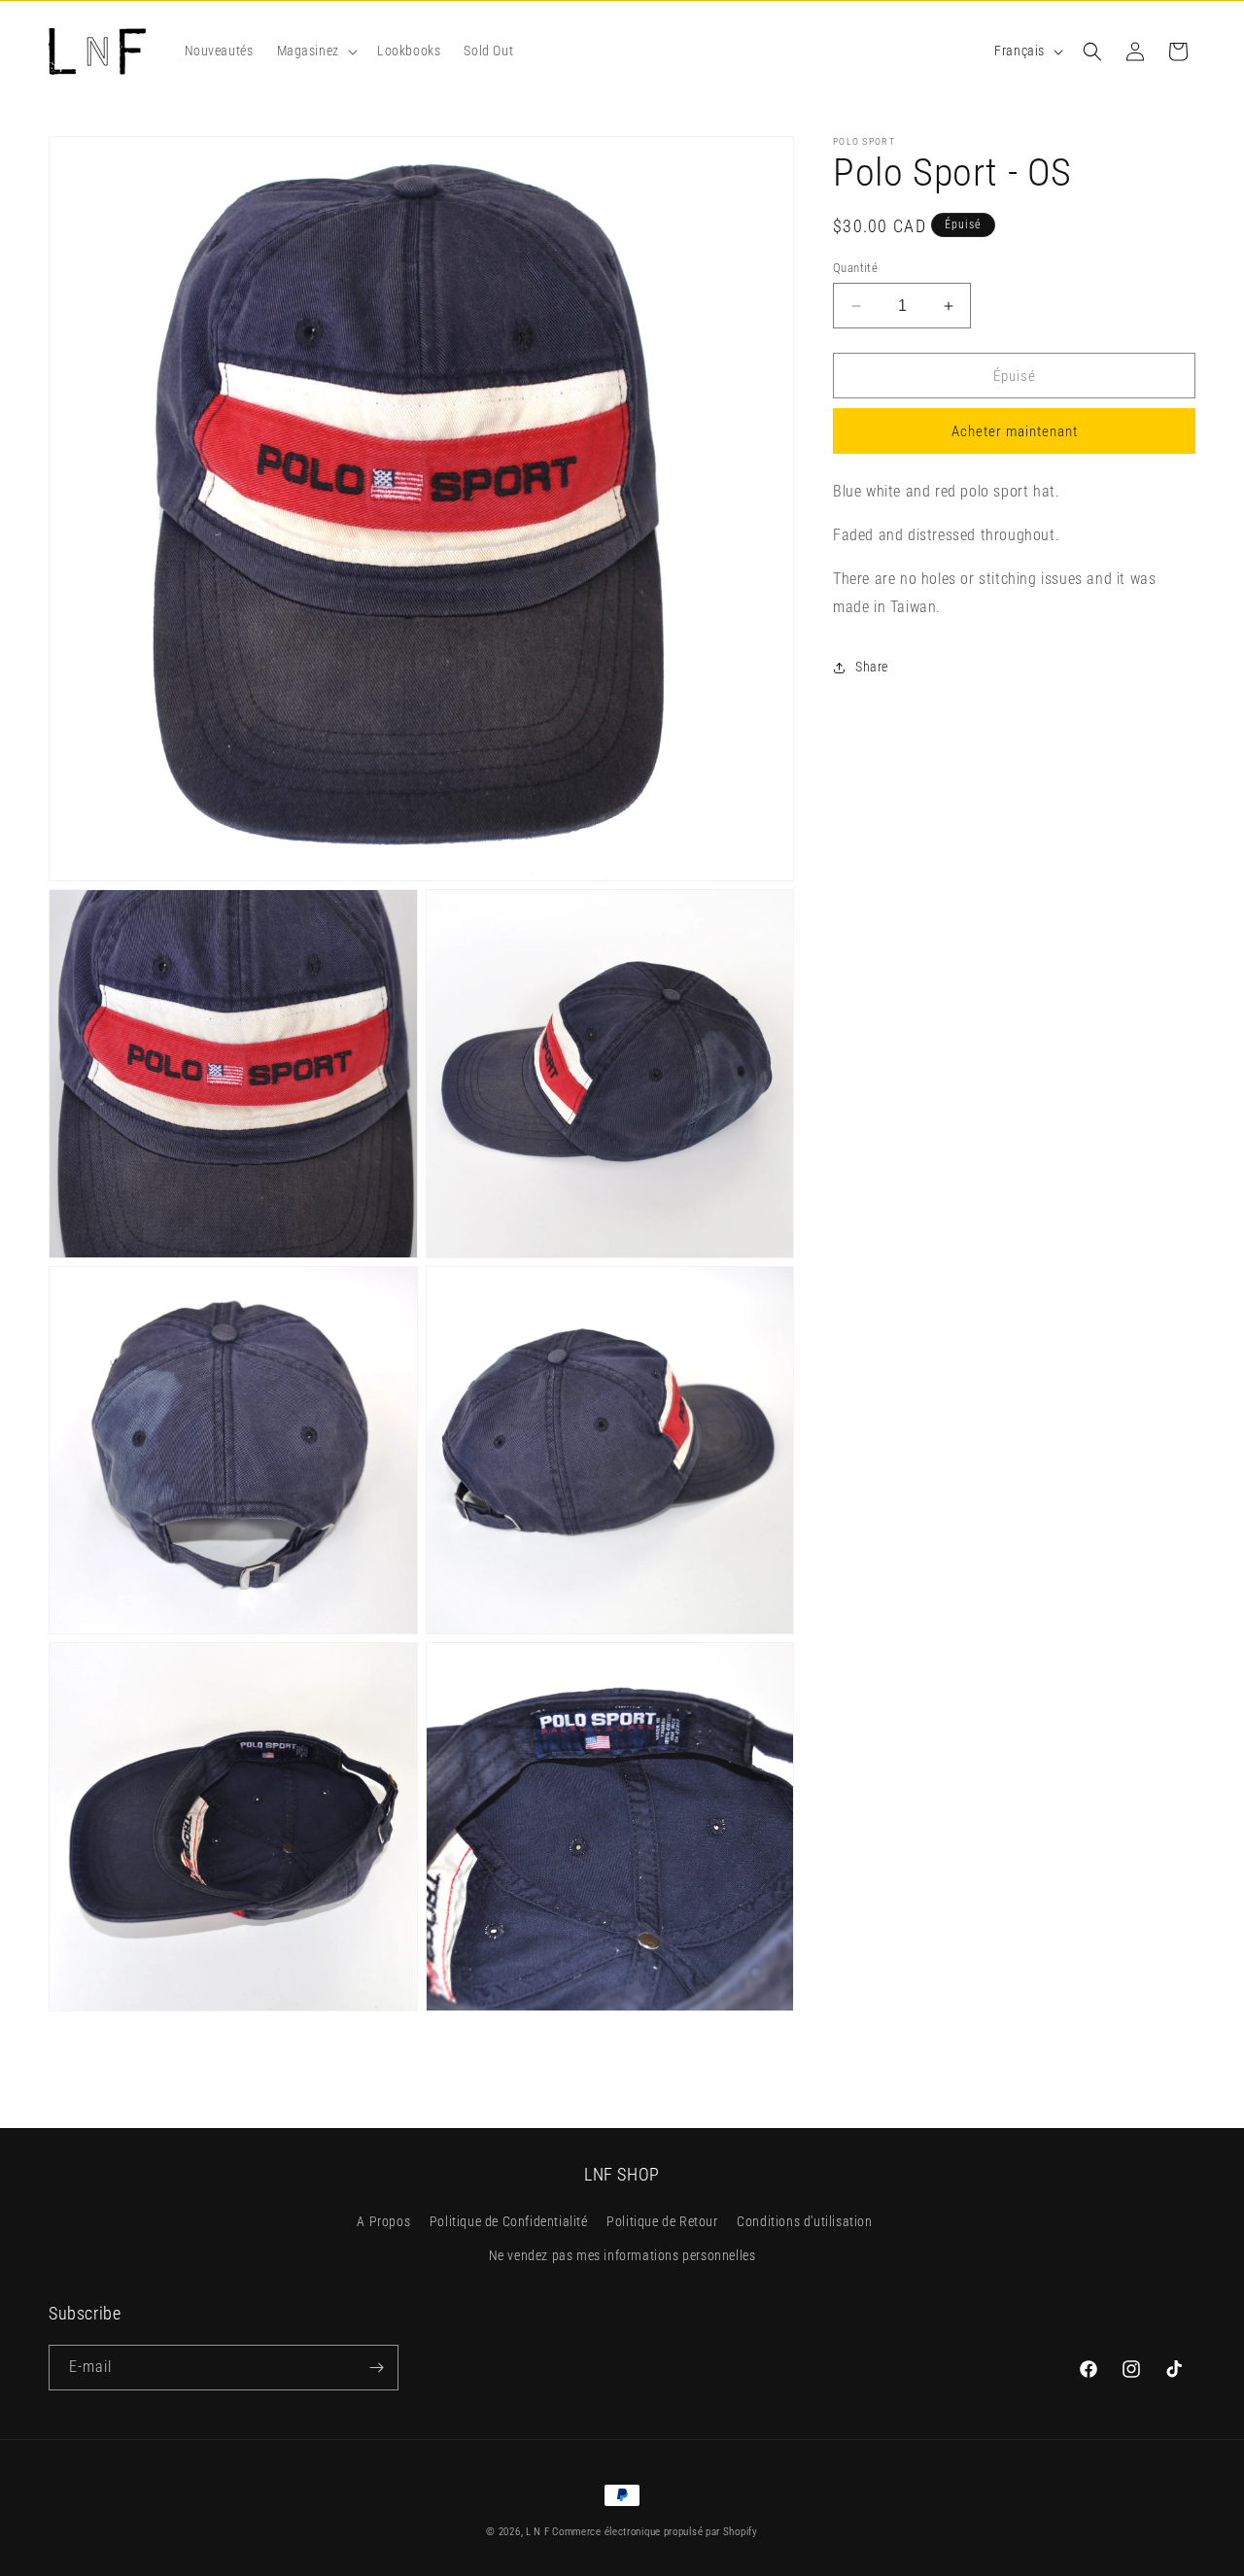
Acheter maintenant (1015, 432)
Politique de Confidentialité (509, 2221)
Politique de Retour (662, 2221)
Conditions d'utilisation (804, 2221)
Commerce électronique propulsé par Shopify (655, 2532)
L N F (539, 2532)
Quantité (855, 268)
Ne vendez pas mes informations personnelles (622, 2255)
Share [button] (872, 667)
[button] (315, 51)
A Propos (383, 2221)
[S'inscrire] (376, 2368)
